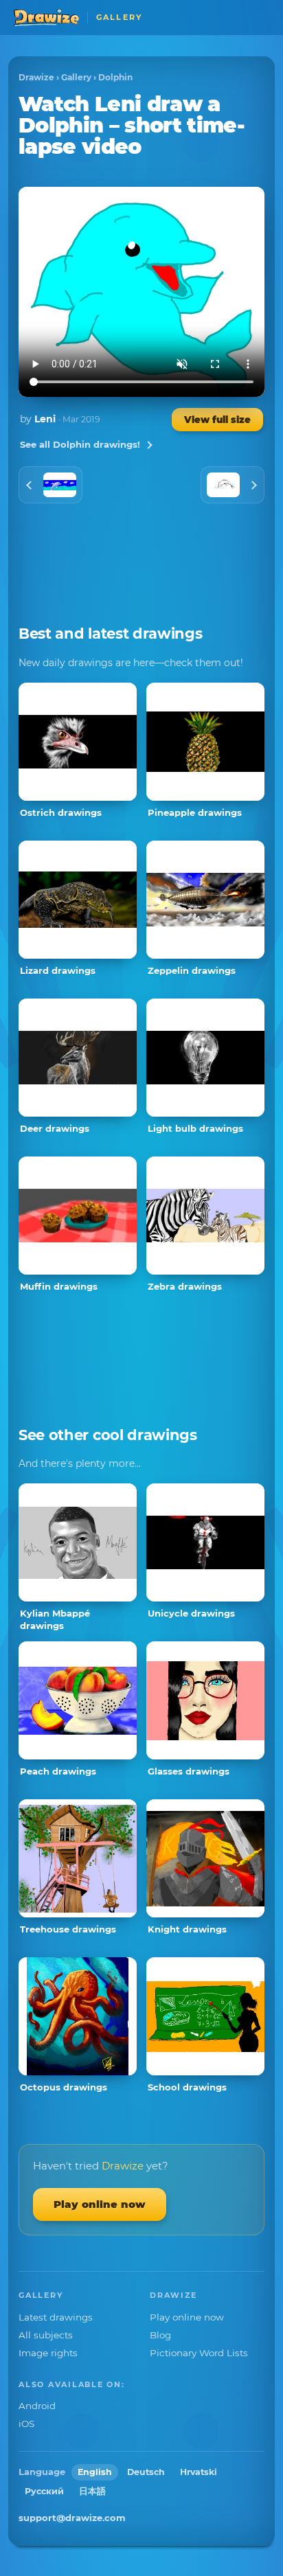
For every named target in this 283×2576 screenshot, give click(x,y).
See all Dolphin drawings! (80, 444)
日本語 (92, 2491)
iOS (26, 2424)
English (95, 2472)
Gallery (76, 77)
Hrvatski (199, 2472)
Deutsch (146, 2472)
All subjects (46, 2335)
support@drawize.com (72, 2518)
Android (37, 2406)
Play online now (100, 2204)
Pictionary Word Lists (199, 2353)
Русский (44, 2491)
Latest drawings (56, 2317)
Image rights (48, 2353)
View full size (217, 420)
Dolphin (115, 77)
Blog (160, 2335)
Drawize (36, 77)
